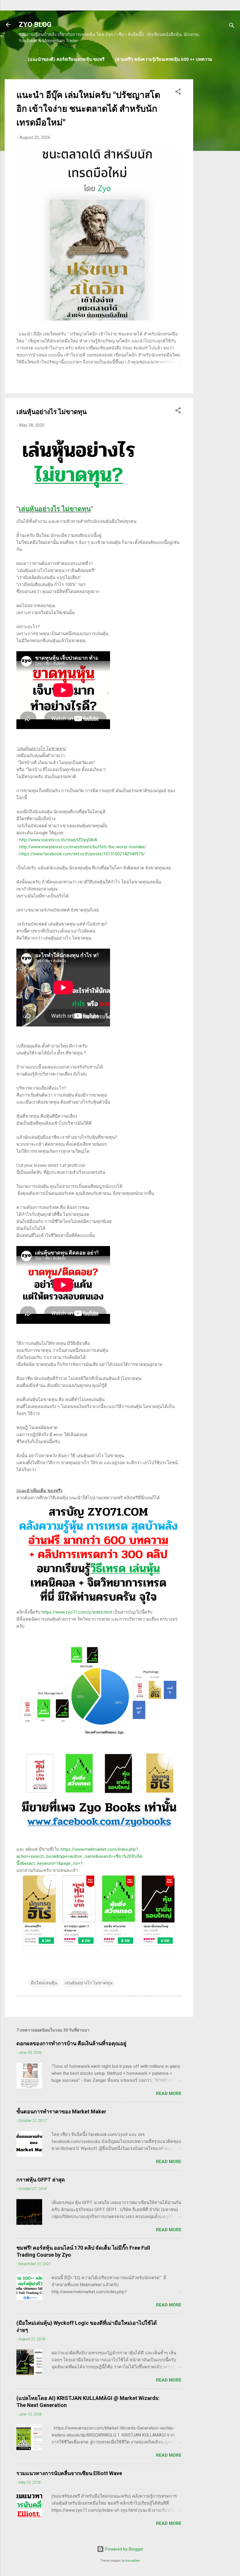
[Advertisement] (217, 167)
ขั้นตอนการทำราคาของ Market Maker (61, 2111)
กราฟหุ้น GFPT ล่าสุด (41, 2180)
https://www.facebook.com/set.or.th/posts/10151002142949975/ (82, 854)
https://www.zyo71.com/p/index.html (77, 1612)
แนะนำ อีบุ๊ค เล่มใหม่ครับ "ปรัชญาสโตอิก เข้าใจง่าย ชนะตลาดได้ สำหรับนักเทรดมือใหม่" (88, 109)
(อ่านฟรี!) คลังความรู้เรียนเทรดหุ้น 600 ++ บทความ (164, 59)
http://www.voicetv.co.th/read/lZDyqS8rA (58, 840)
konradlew (133, 2561)
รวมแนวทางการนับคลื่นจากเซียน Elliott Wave (69, 2473)
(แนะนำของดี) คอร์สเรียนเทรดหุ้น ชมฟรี (66, 59)
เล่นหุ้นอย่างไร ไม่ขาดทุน (55, 509)
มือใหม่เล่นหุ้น (44, 1983)
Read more (169, 2093)
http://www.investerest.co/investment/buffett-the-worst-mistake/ (83, 847)
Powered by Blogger (124, 2549)
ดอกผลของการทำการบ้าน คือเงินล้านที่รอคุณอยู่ (71, 2043)
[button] (178, 93)
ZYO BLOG (35, 25)
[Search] (232, 26)
